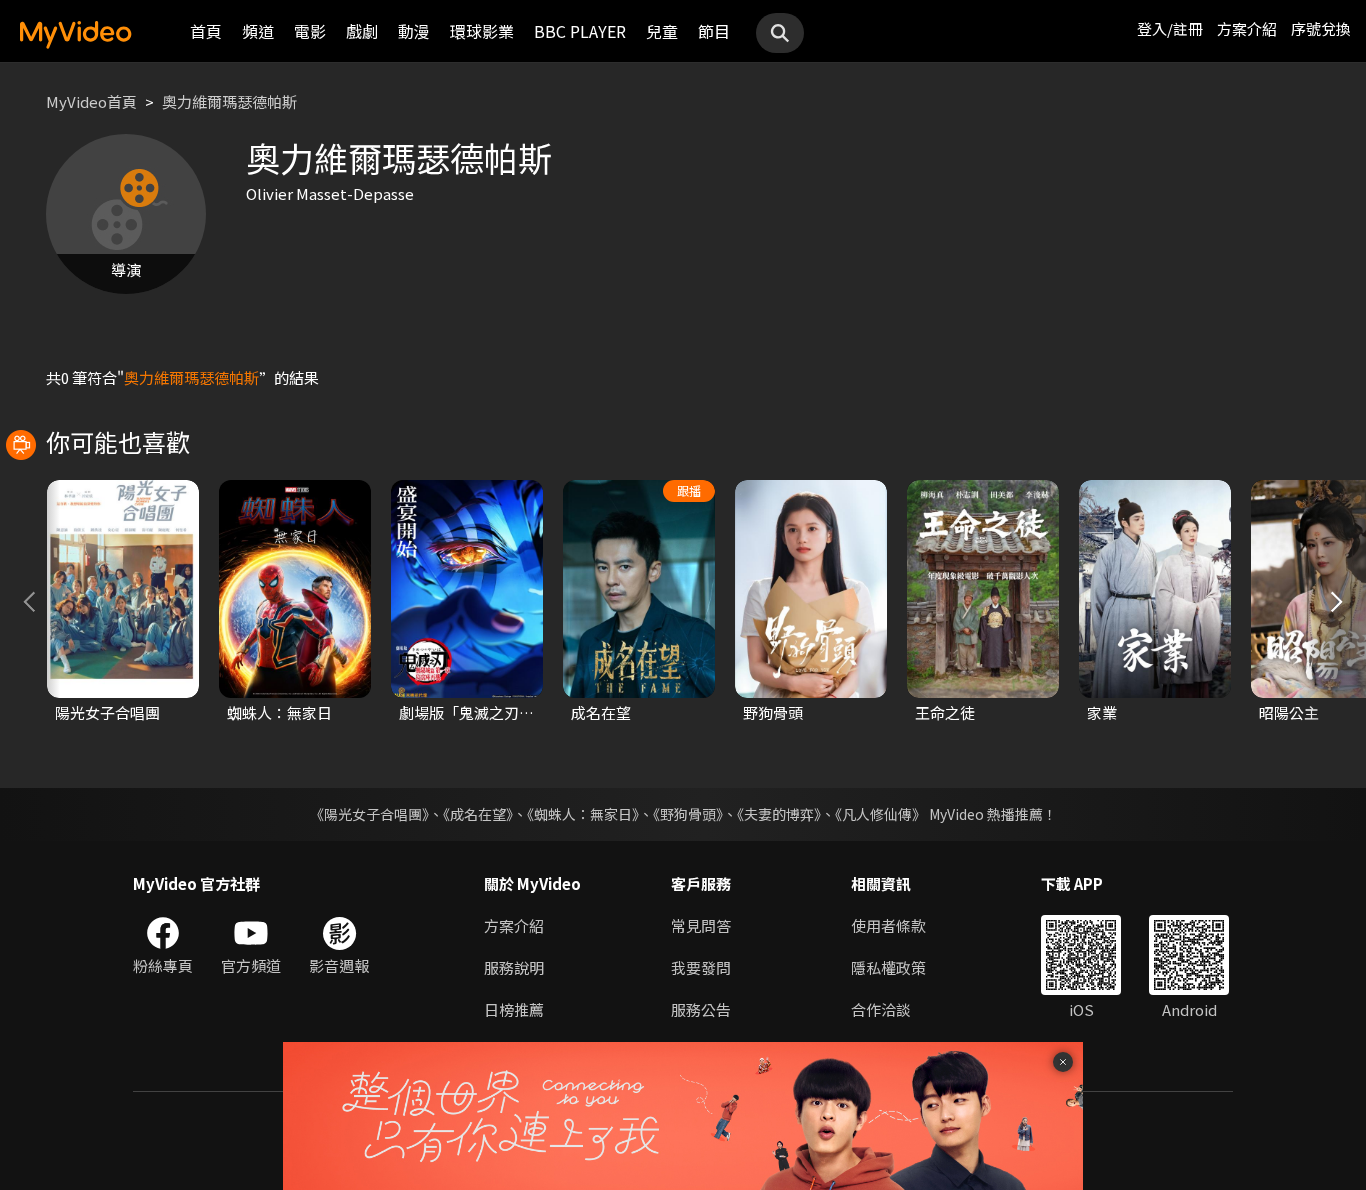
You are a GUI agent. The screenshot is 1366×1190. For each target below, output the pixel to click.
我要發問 (701, 967)
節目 (714, 31)
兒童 (662, 31)
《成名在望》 (478, 814)
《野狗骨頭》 (688, 814)
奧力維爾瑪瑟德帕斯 (229, 101)
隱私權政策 (888, 967)
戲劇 (362, 31)
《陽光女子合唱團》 (369, 814)
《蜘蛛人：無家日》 (583, 814)
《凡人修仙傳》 (880, 814)
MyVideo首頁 (91, 101)
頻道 (258, 31)
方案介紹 (1247, 28)
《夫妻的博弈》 (779, 814)
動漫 (414, 31)
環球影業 (482, 31)
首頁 (206, 31)
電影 (310, 31)
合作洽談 (881, 1009)
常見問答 (701, 925)
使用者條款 (888, 925)
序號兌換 (1321, 28)
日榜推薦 (514, 1009)
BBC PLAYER (580, 31)
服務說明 (514, 967)
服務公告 (701, 1009)
